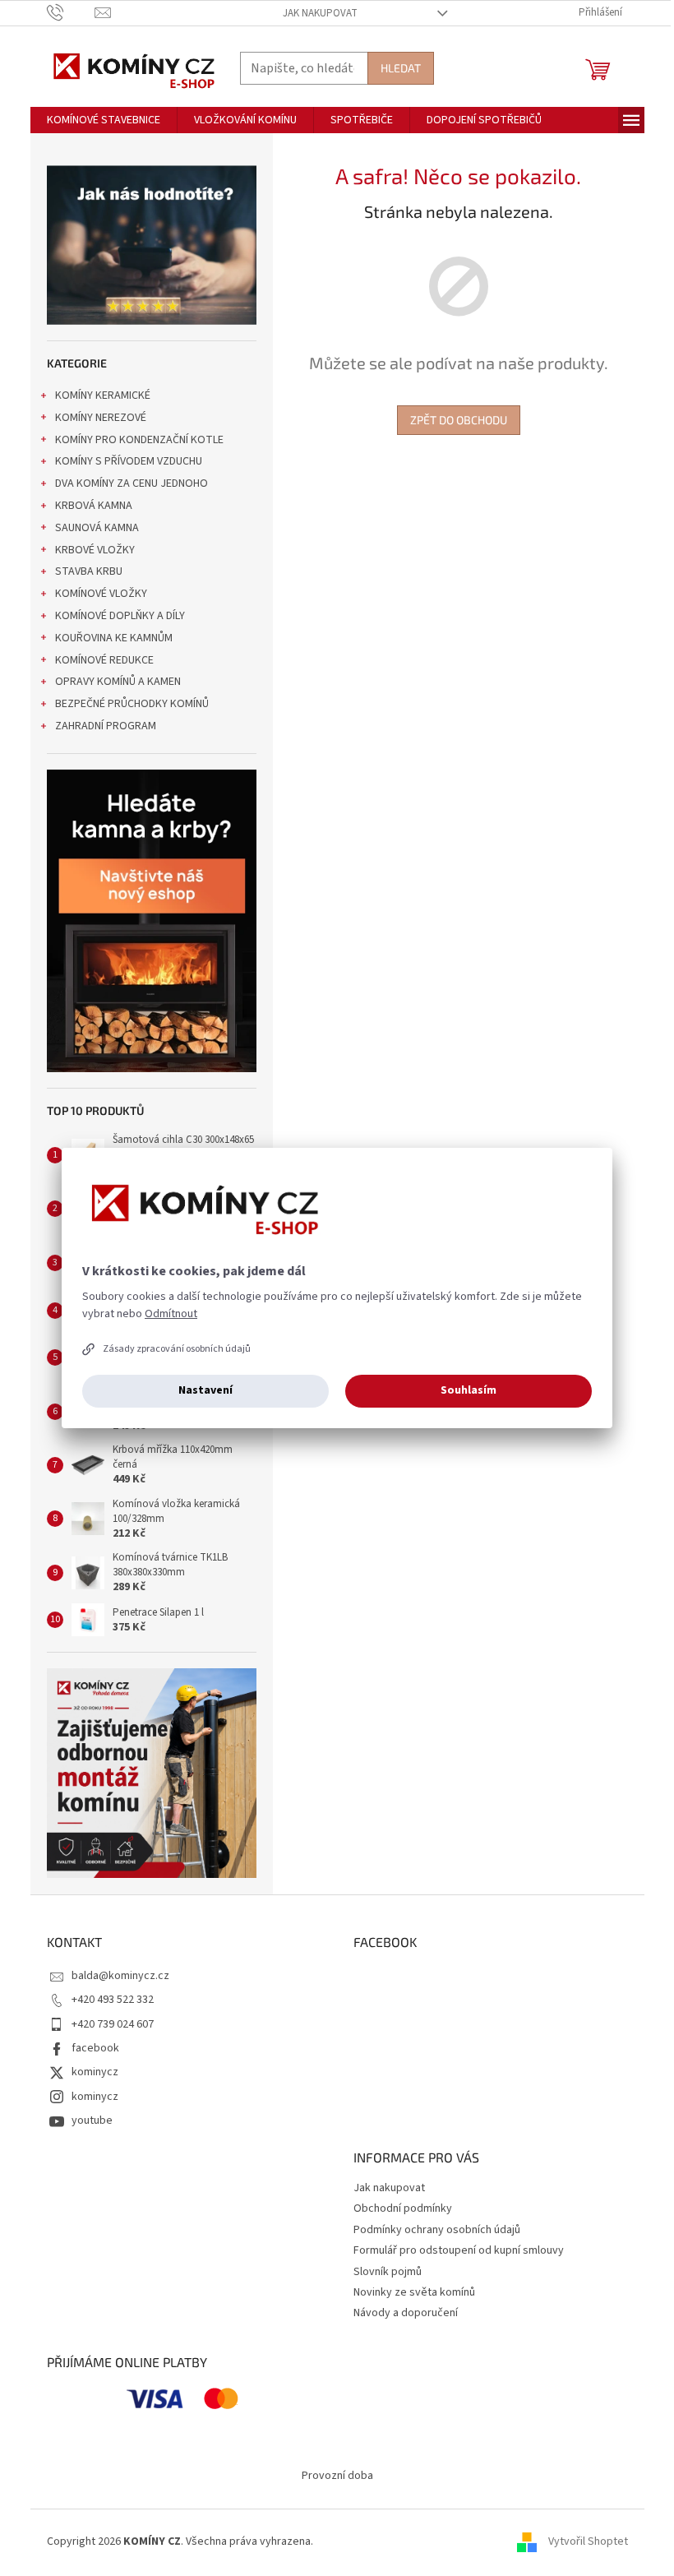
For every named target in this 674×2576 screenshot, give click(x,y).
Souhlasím (469, 1390)
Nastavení (205, 1390)
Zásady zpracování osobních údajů (177, 1349)
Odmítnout (171, 1314)
